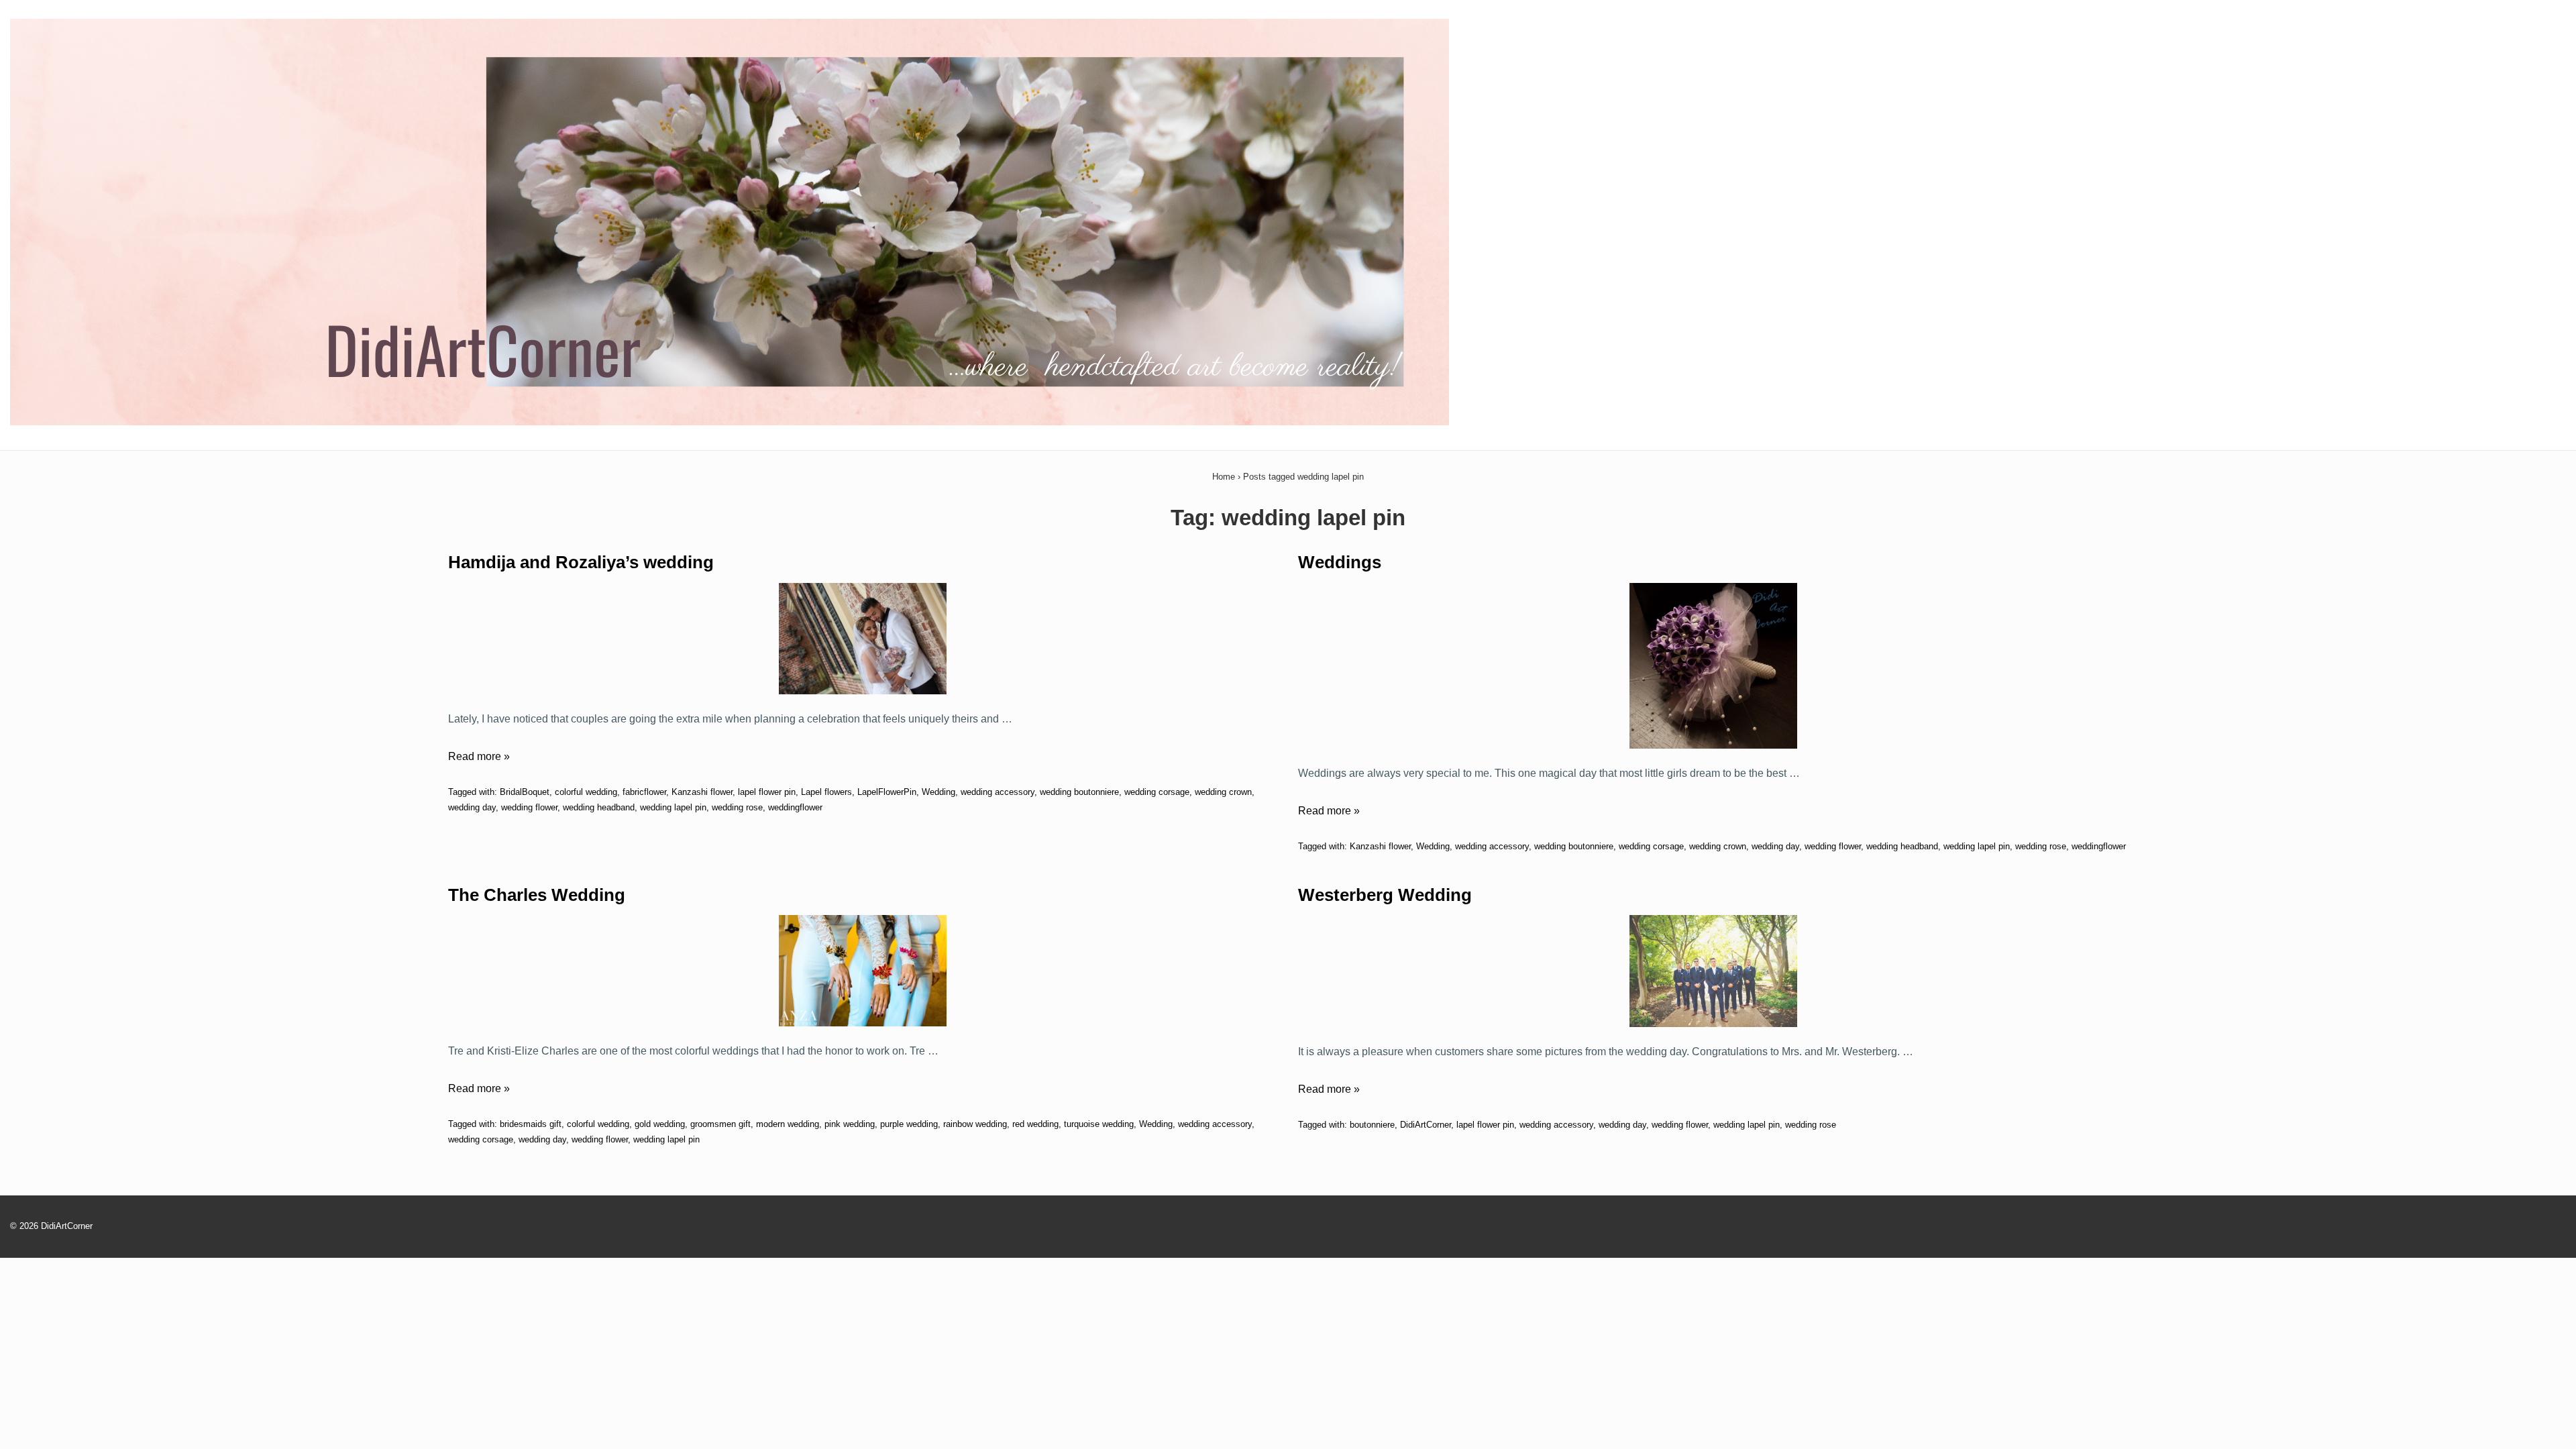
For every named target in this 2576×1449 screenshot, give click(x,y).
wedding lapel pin (673, 807)
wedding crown (1223, 792)
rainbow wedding (975, 1124)
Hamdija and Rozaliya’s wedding (581, 562)
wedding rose (737, 807)
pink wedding (850, 1124)
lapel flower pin (767, 792)
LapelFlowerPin (887, 792)
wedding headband (599, 807)
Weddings (1340, 562)
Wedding (938, 792)
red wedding (1035, 1124)
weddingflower (795, 807)
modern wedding (788, 1124)
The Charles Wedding (537, 895)
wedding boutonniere (1079, 792)
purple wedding (909, 1124)
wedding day (472, 807)
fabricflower (644, 792)
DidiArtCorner (1426, 1125)
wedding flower (529, 807)
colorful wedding (586, 792)
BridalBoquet (525, 792)
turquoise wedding (1099, 1124)
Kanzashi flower (702, 792)
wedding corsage (1157, 792)
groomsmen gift (720, 1124)
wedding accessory (998, 792)
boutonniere (1372, 1125)
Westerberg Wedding (1385, 895)
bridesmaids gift (531, 1124)
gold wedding (660, 1124)
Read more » (479, 756)
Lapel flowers (826, 792)
